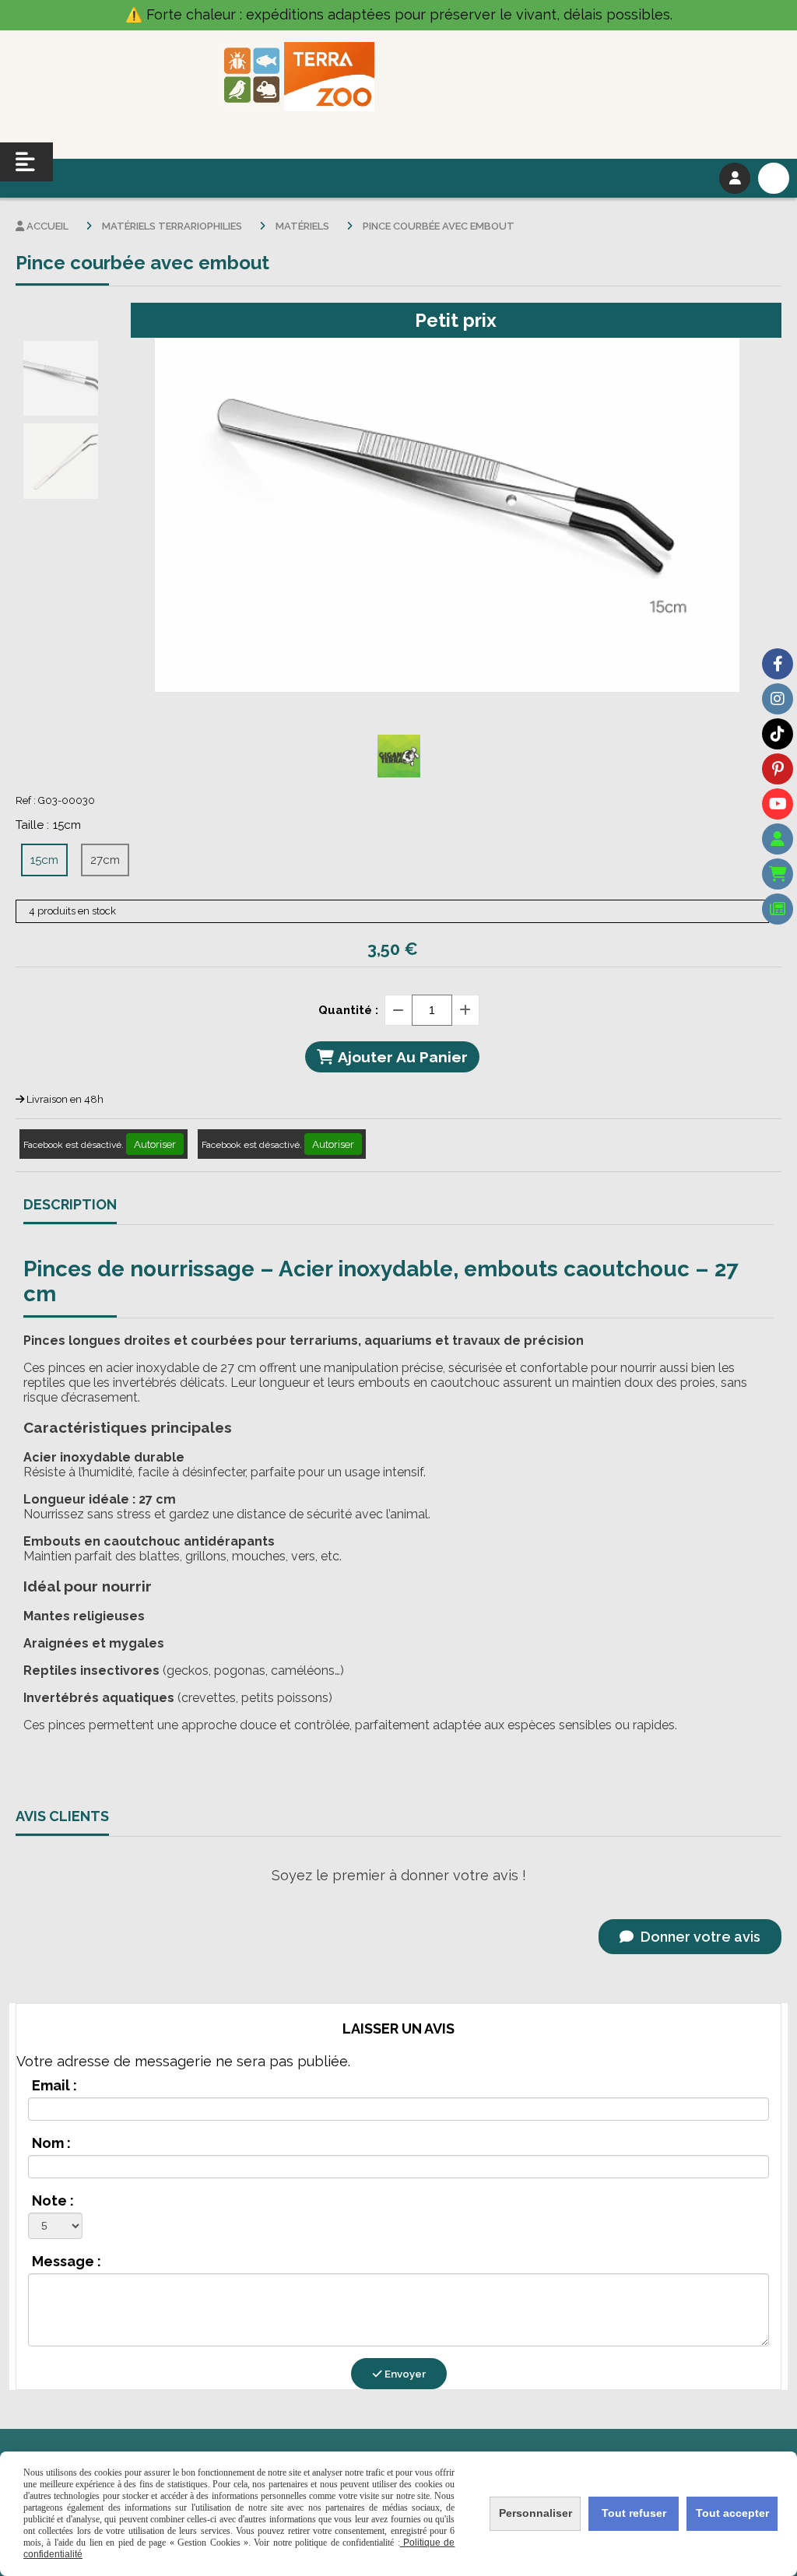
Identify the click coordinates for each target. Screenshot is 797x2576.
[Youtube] (778, 804)
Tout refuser (634, 2513)
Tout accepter (732, 2513)
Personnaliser (535, 2513)
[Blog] (778, 909)
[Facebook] (778, 664)
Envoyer (404, 2374)
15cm (44, 860)
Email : (54, 2085)
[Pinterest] (778, 769)
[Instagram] (778, 699)
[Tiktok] (778, 734)
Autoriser (155, 1144)
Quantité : (348, 1010)
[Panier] (778, 874)
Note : (53, 2200)
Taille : (48, 825)
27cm (105, 860)
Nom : (51, 2143)
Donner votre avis (699, 1937)
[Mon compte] (778, 839)
